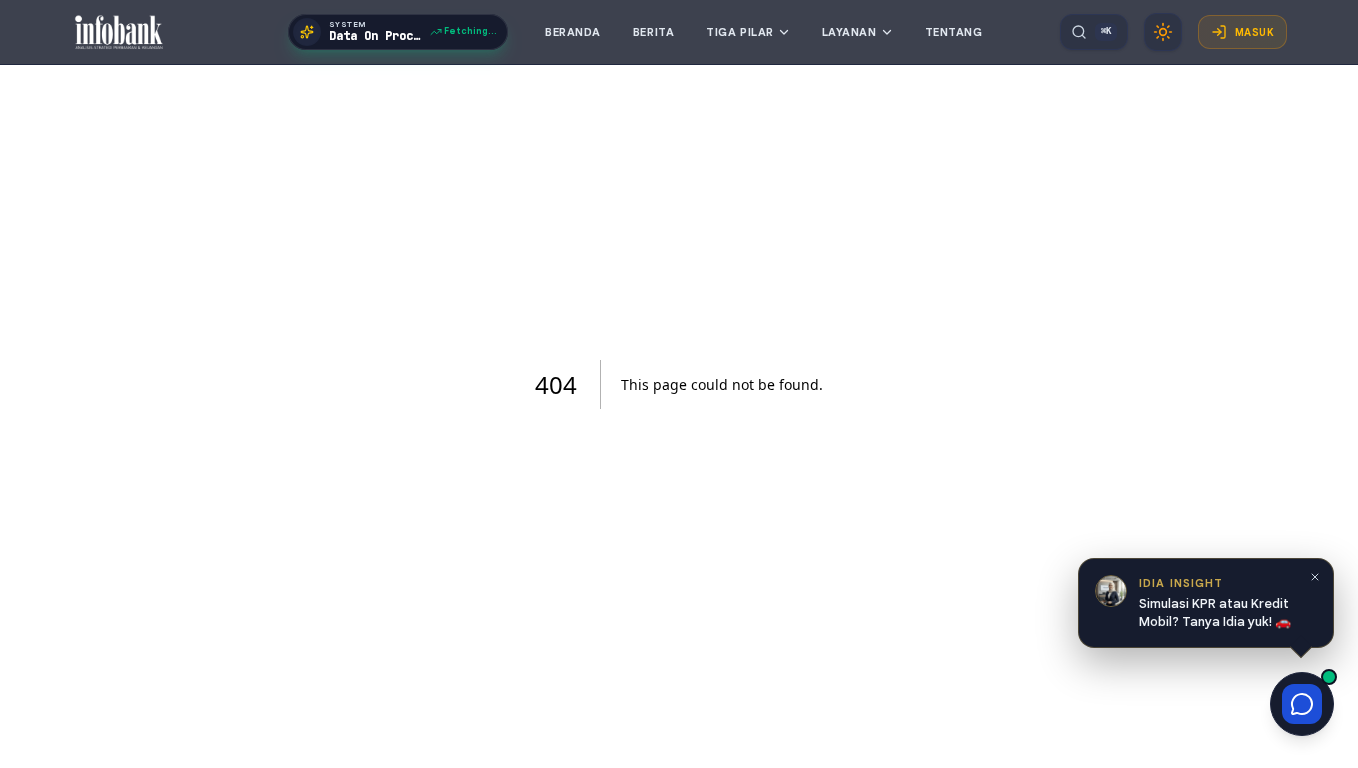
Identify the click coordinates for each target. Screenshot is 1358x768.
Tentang (954, 32)
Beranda (573, 32)
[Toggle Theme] (1163, 32)
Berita (653, 32)
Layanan (849, 32)
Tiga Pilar (740, 32)
